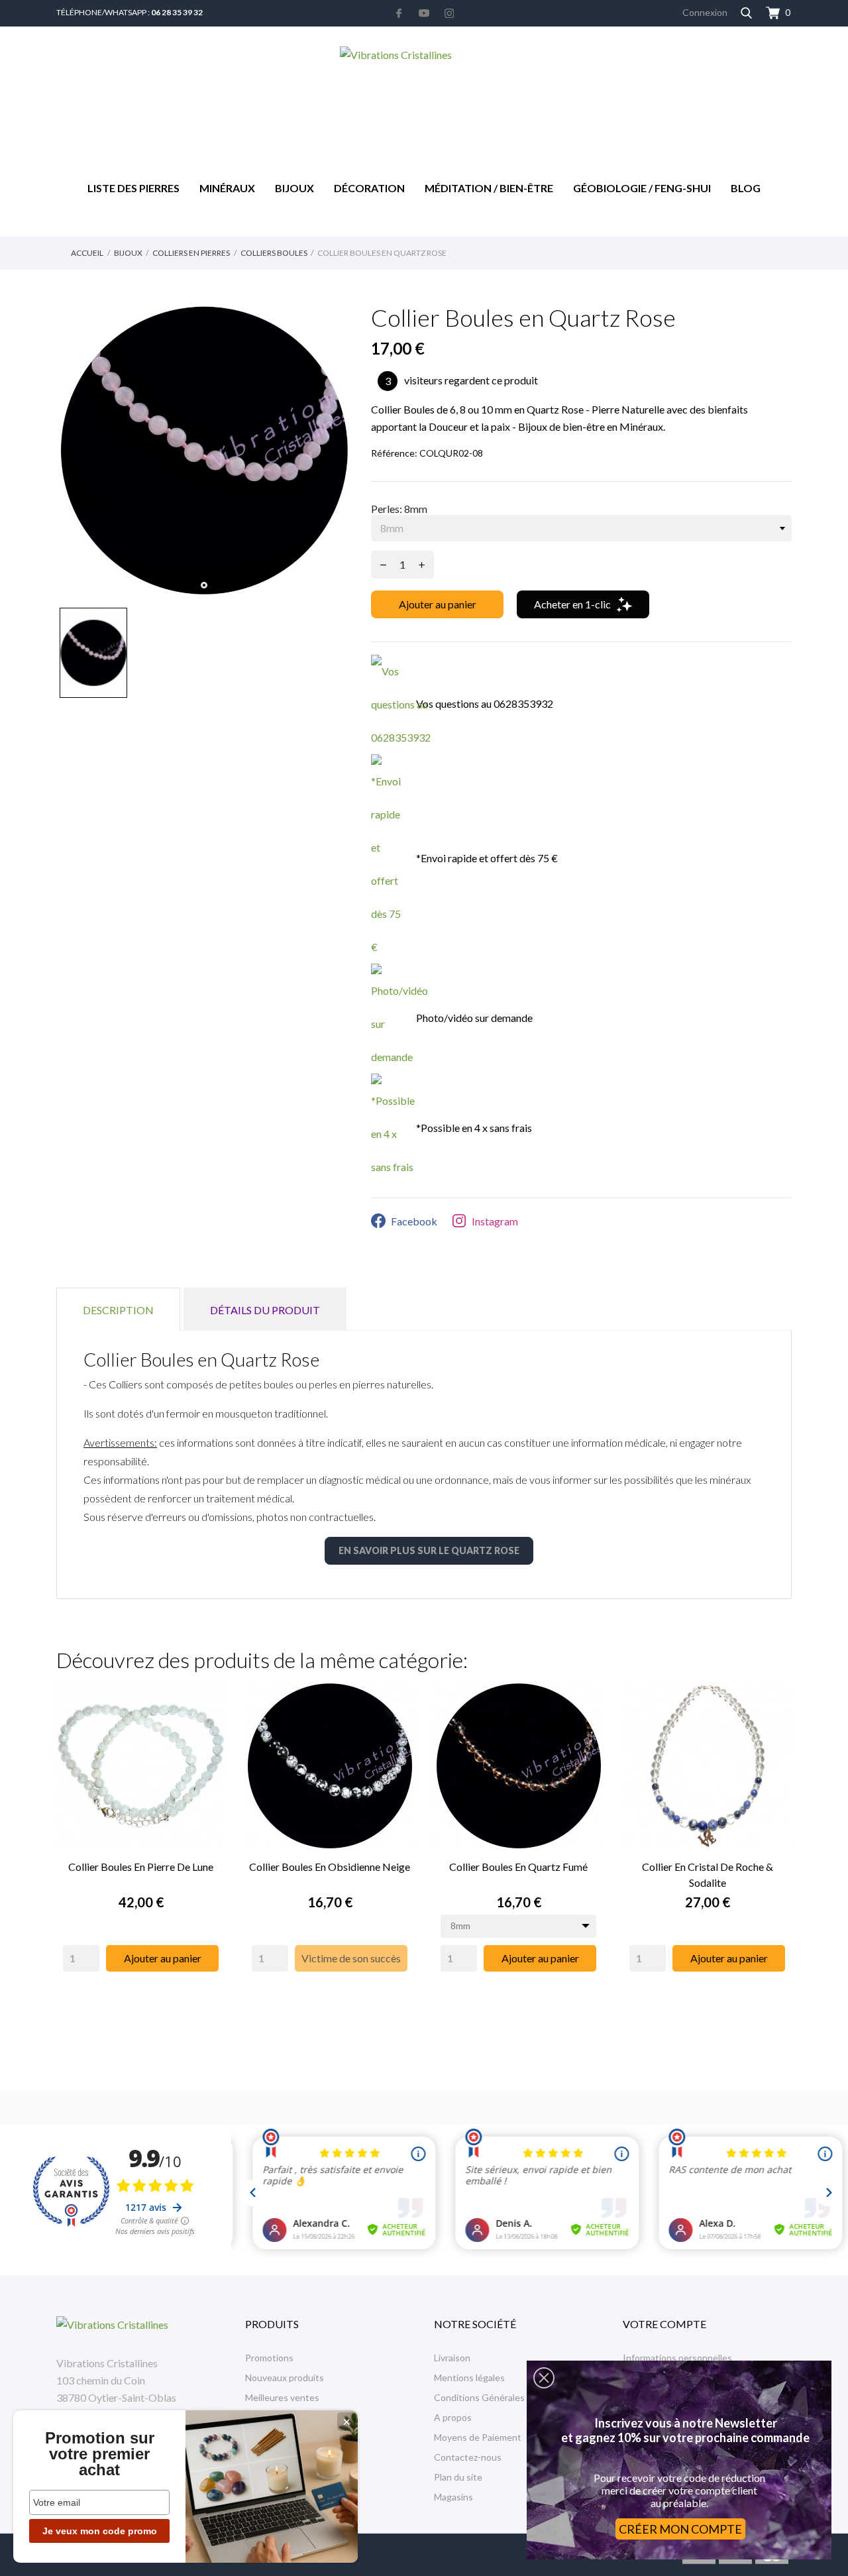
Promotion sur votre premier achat (100, 2454)
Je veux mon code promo (100, 2531)
